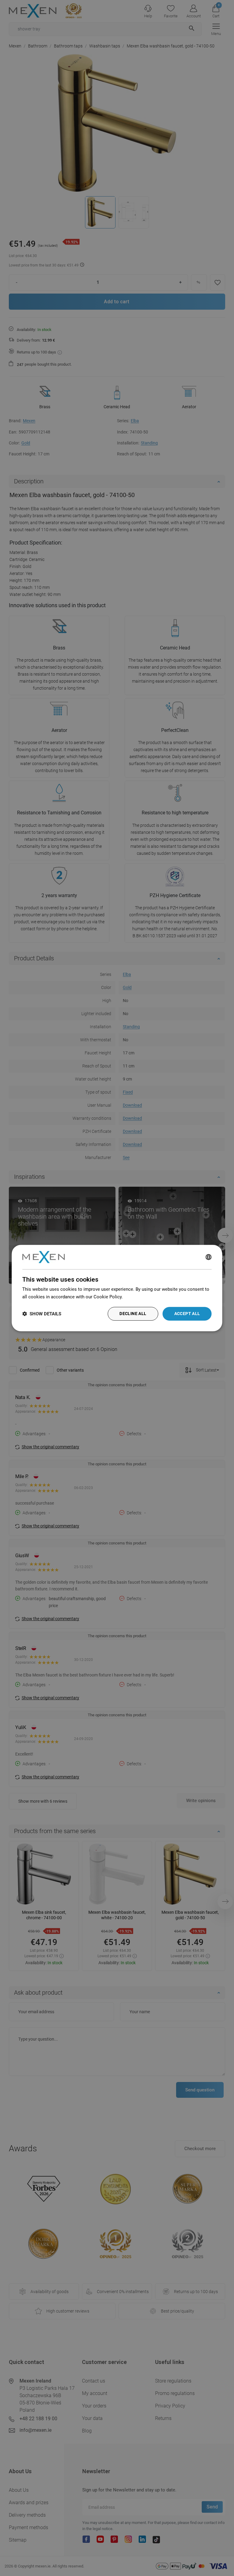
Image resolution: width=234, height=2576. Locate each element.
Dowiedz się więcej (144, 1297)
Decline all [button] (133, 1314)
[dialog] (117, 1288)
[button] (42, 1314)
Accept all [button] (187, 1314)
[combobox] (209, 1257)
